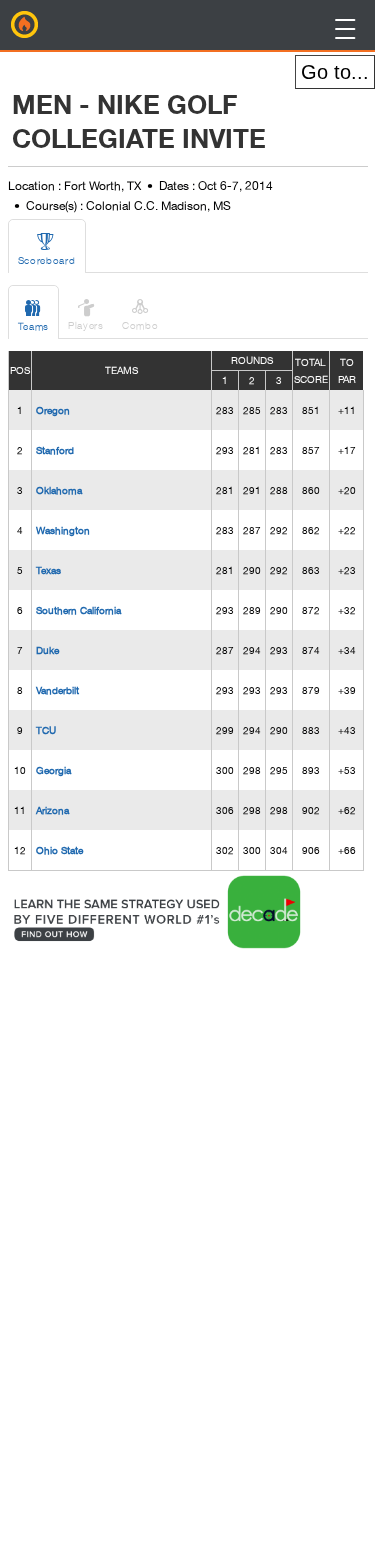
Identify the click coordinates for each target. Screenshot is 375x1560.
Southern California (78, 610)
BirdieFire (25, 25)
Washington (63, 530)
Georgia (53, 770)
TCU (46, 730)
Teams (34, 314)
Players (86, 313)
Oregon (53, 410)
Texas (48, 570)
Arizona (52, 810)
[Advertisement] (169, 1253)
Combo (140, 313)
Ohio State (59, 850)
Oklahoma (59, 490)
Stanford (55, 450)
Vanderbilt (57, 690)
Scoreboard (47, 248)
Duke (47, 650)
